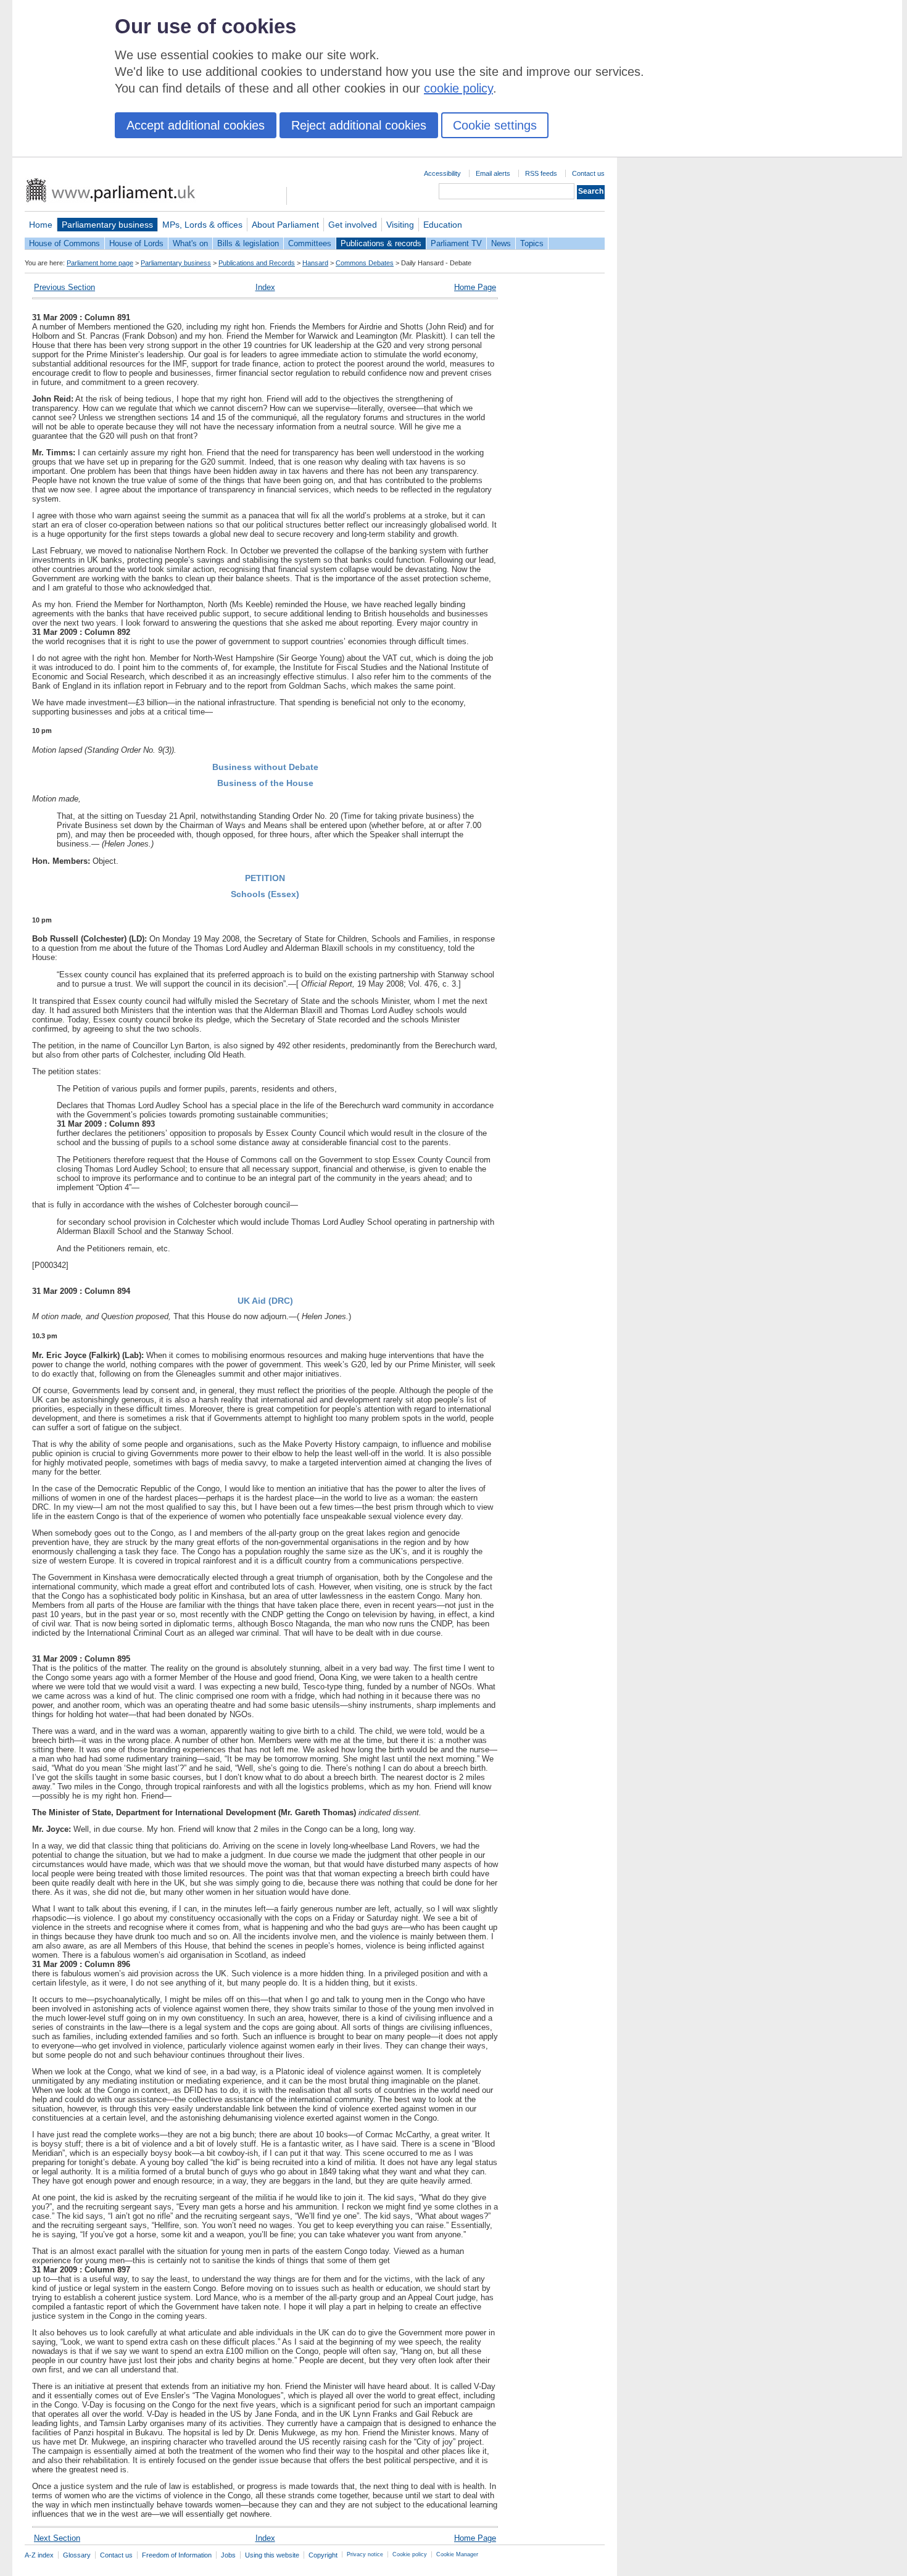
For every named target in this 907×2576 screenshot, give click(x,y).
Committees (310, 243)
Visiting (400, 225)
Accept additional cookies (196, 125)
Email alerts (493, 173)
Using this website (272, 2555)
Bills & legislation (248, 243)
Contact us (588, 173)
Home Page (475, 287)
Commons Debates (365, 263)
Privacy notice (365, 2554)
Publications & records (381, 243)
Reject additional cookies (359, 125)
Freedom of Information (177, 2555)
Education (443, 225)
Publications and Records (257, 263)
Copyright (323, 2555)
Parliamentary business (107, 225)
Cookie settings (495, 125)
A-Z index (39, 2555)
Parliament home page (100, 263)
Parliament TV (456, 243)
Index (265, 287)
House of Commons (64, 243)
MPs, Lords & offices (202, 225)
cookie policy (458, 88)
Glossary (77, 2555)
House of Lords (136, 243)
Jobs (228, 2555)
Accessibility (442, 173)
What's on (190, 243)
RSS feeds (541, 173)
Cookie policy (410, 2554)
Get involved (353, 225)
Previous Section (64, 287)
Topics (532, 243)
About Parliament (285, 225)
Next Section (57, 2538)
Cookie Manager (457, 2554)
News (501, 243)
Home (41, 225)
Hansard (315, 263)
